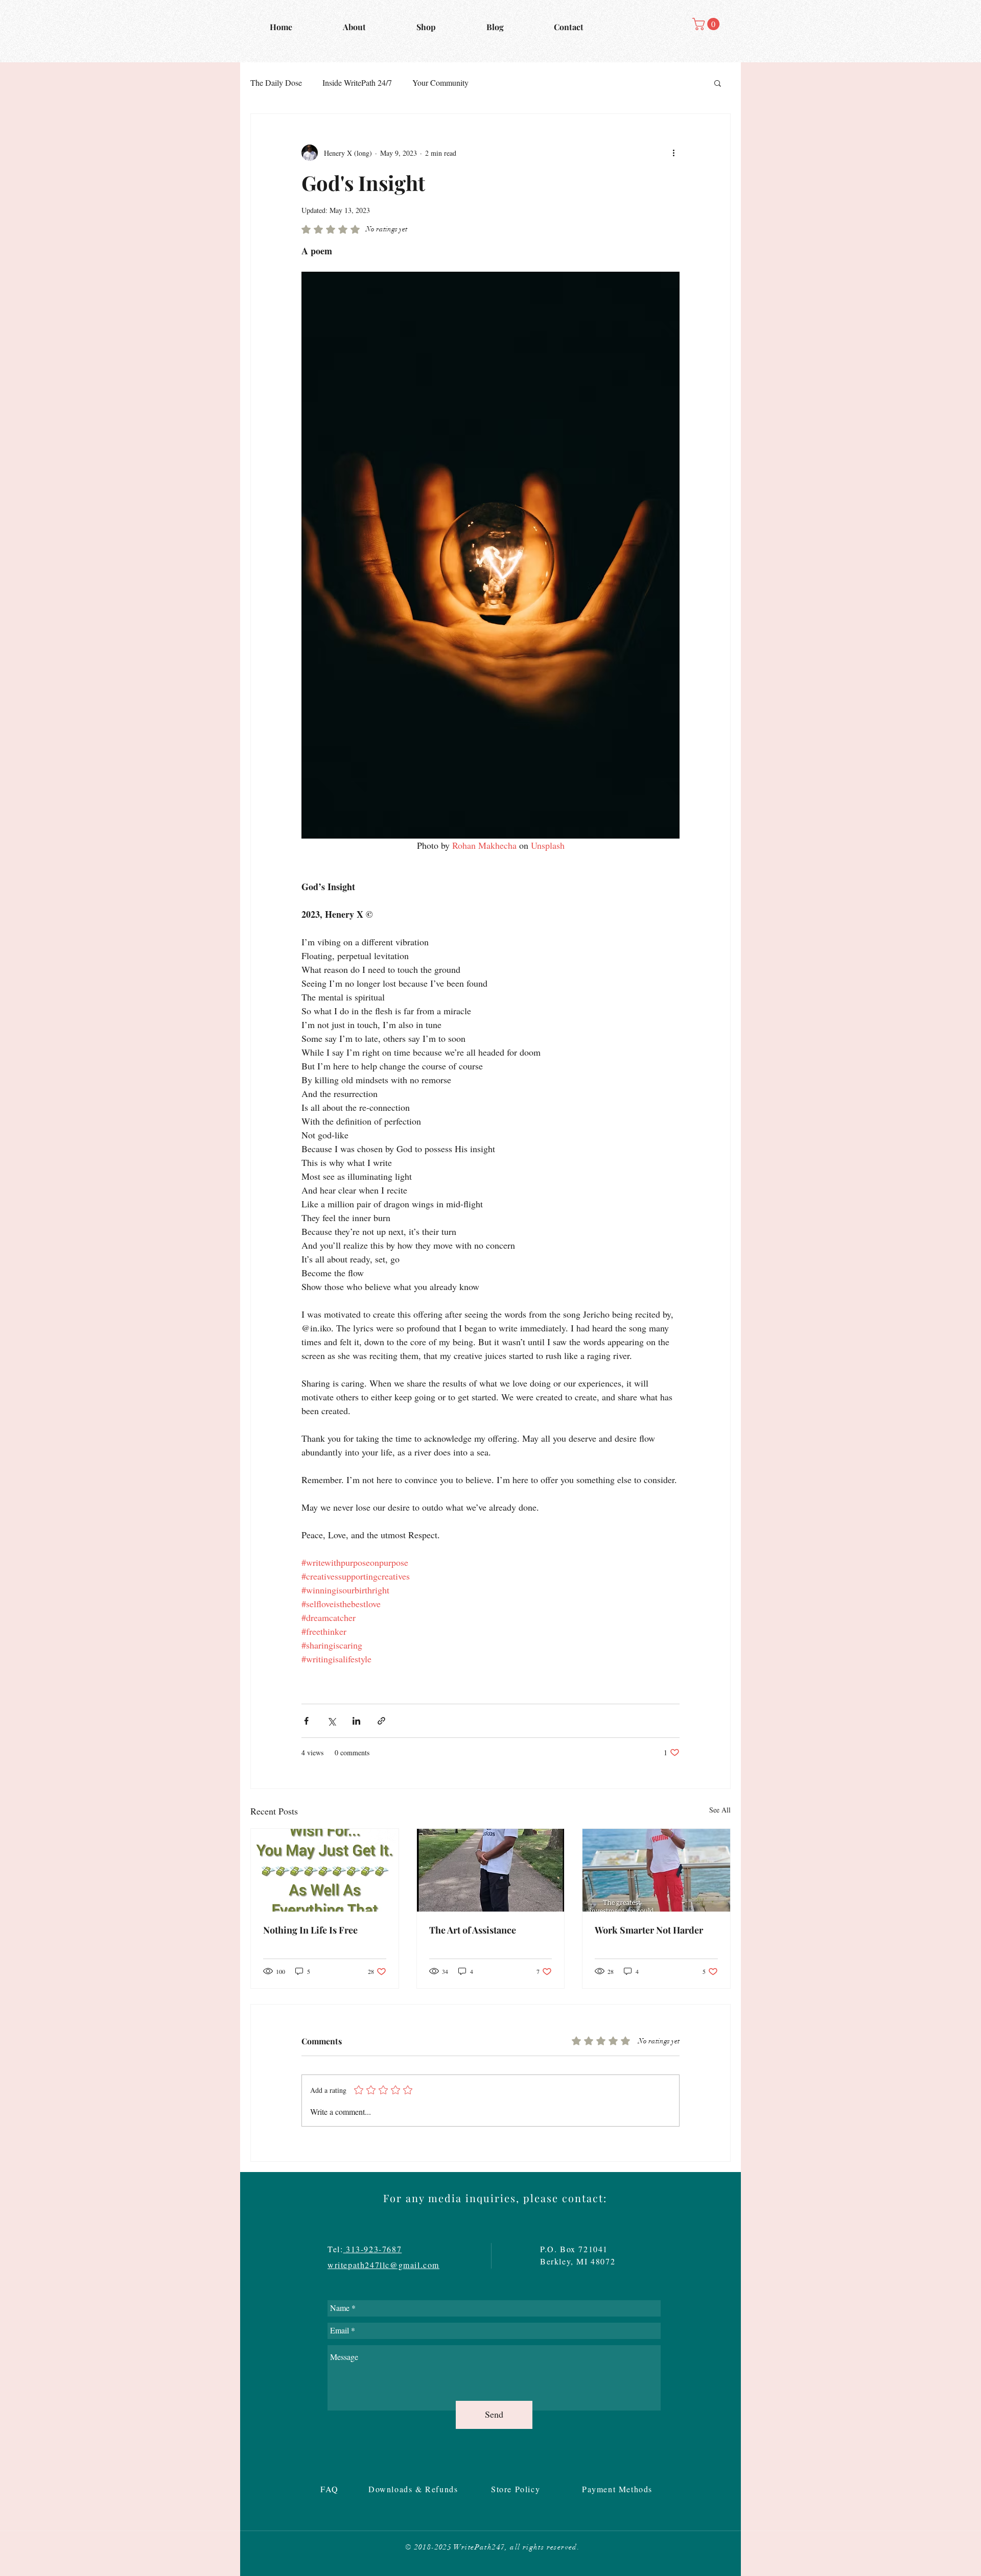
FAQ (331, 2489)
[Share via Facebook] (306, 1721)
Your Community (440, 82)
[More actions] (673, 153)
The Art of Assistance (473, 1930)
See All (720, 1810)
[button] (718, 83)
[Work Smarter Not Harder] (656, 1870)
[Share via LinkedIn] (356, 1721)
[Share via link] (381, 1721)
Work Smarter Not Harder (649, 1930)
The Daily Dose (276, 82)
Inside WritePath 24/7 (357, 82)
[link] (707, 24)
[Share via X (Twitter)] (331, 1721)
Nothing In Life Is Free (310, 1930)
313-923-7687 (372, 2249)
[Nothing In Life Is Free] (325, 1870)
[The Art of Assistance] (491, 1870)
